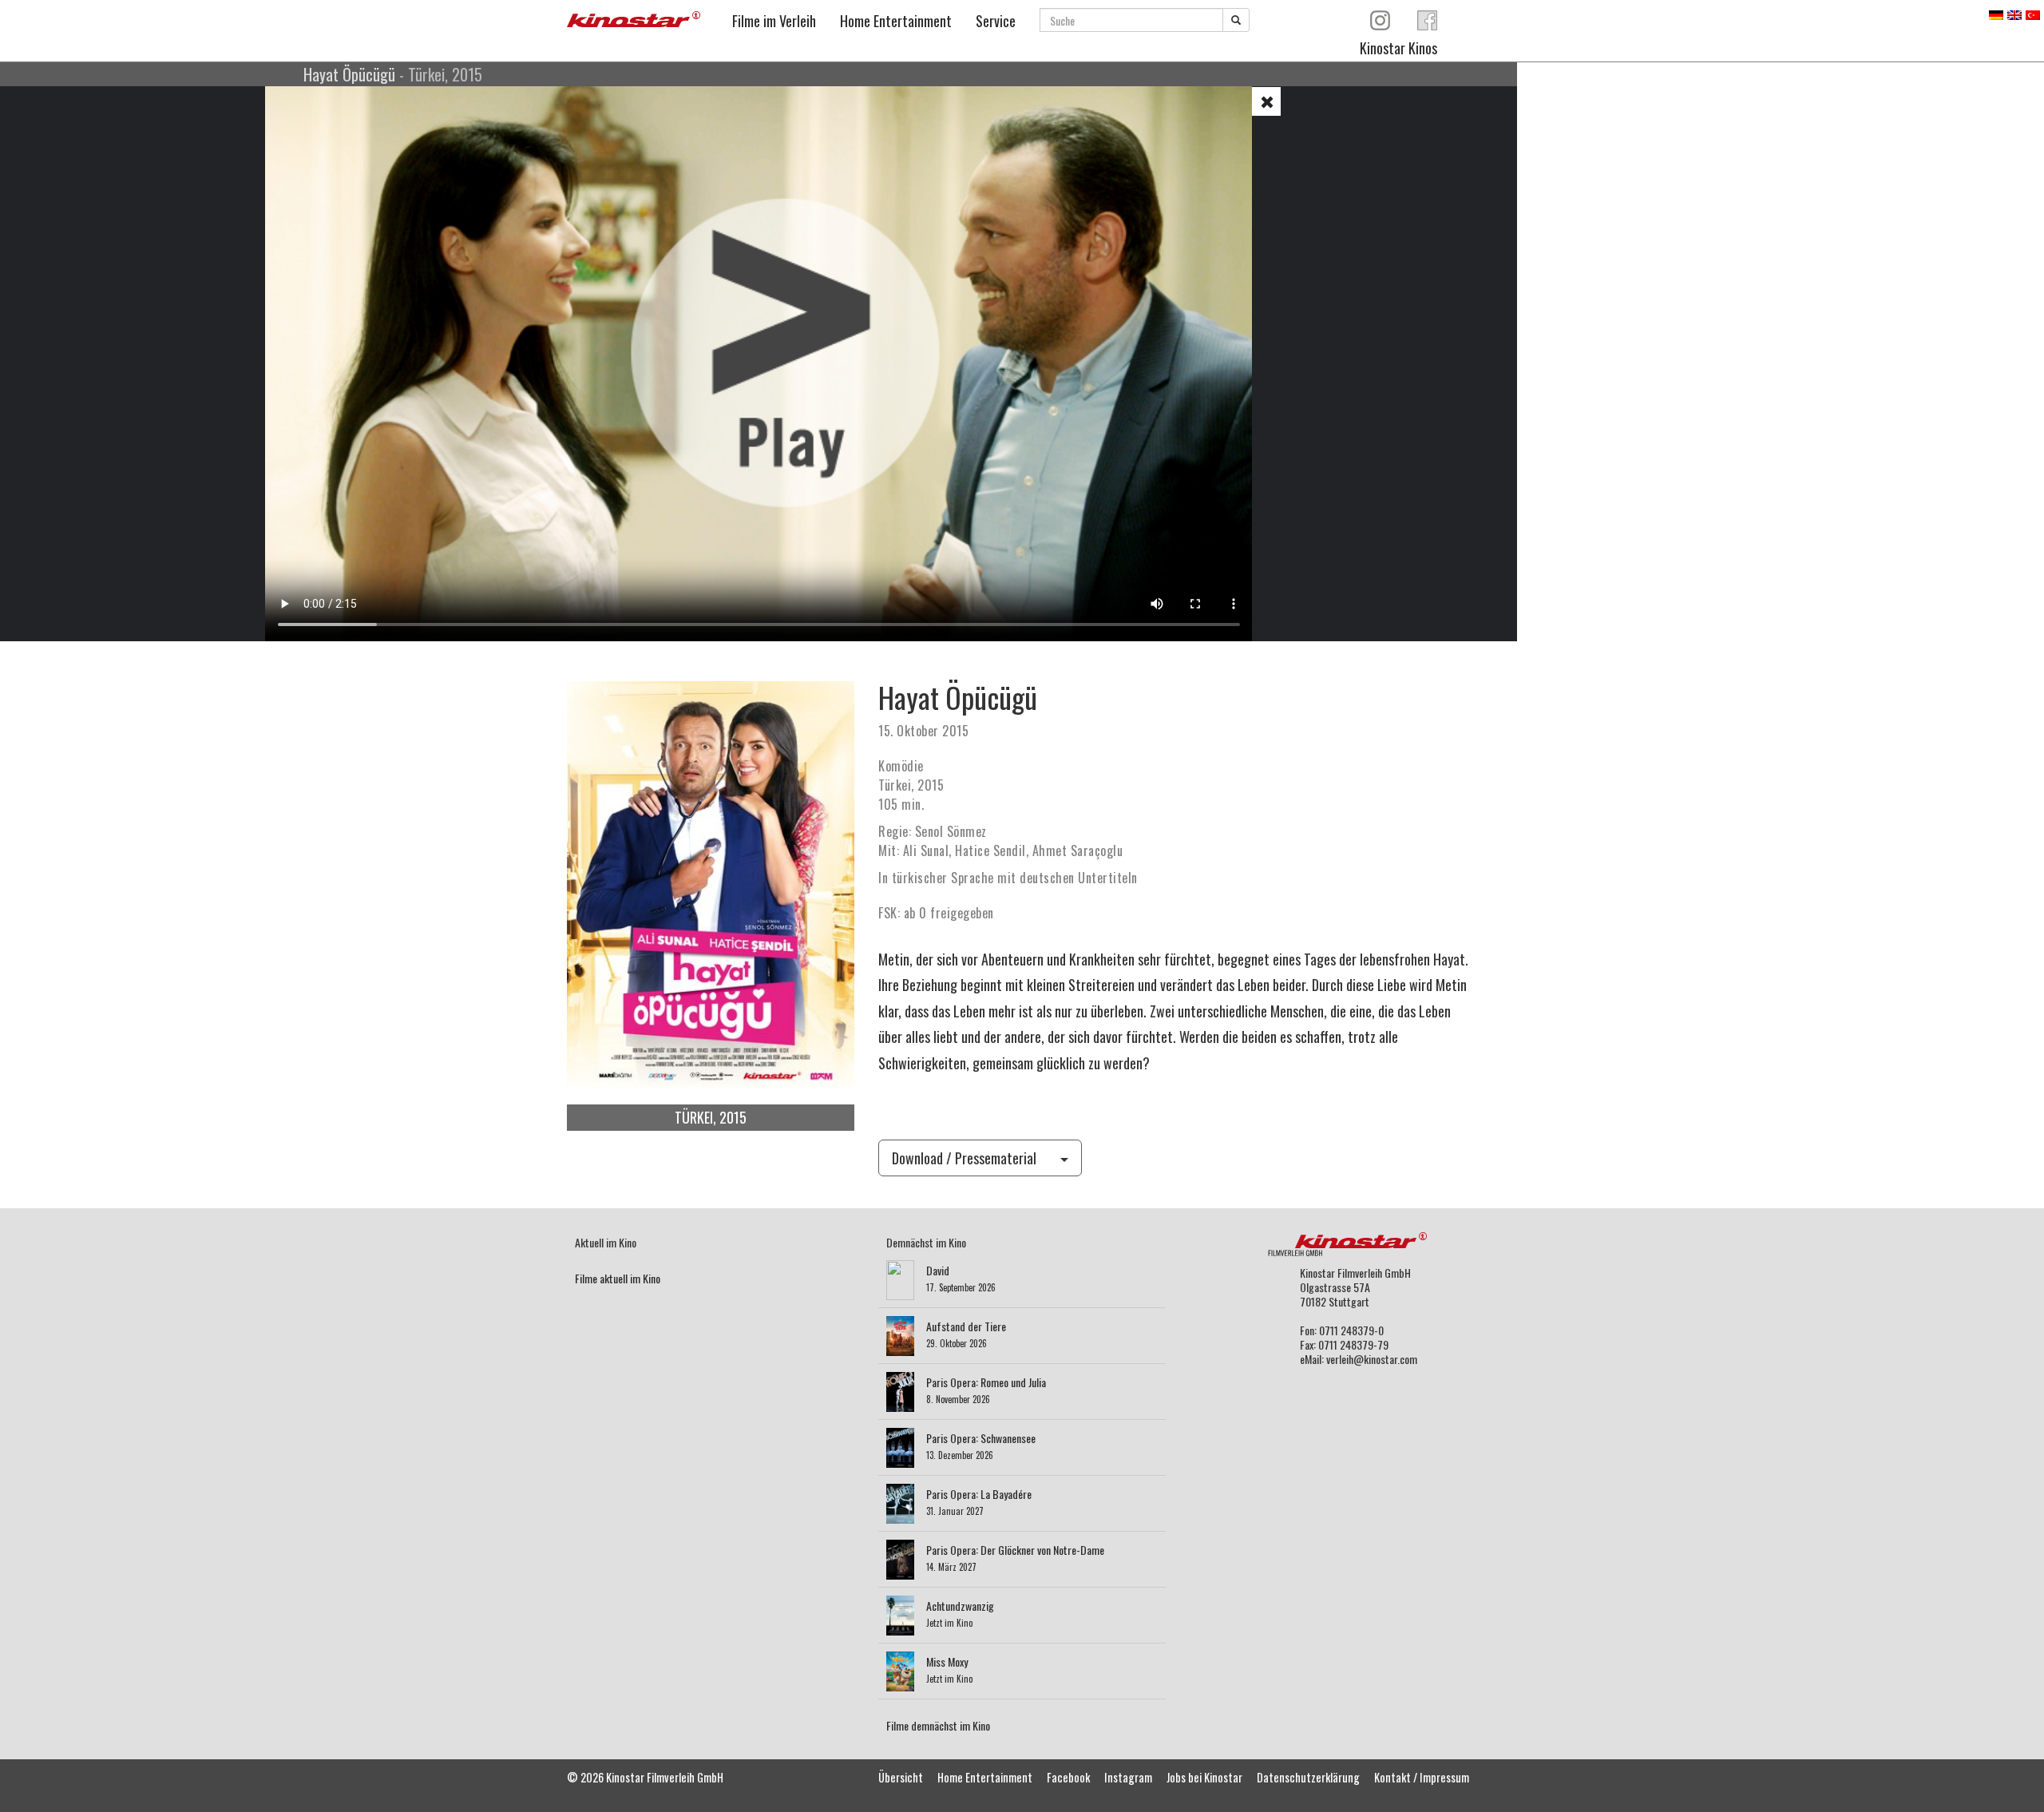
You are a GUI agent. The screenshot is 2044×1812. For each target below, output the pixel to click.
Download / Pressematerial (964, 1158)
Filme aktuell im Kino (618, 1278)
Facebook (1068, 1777)
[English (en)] (2014, 13)
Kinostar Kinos (1398, 48)
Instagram (1128, 1777)
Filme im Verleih (774, 21)
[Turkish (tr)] (2033, 13)
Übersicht (901, 1777)
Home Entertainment (896, 21)
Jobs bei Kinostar (1204, 1777)
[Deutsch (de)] (1996, 13)
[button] (1266, 101)
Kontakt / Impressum (1422, 1777)
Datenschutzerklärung (1308, 1777)
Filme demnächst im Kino (938, 1725)
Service (996, 21)
